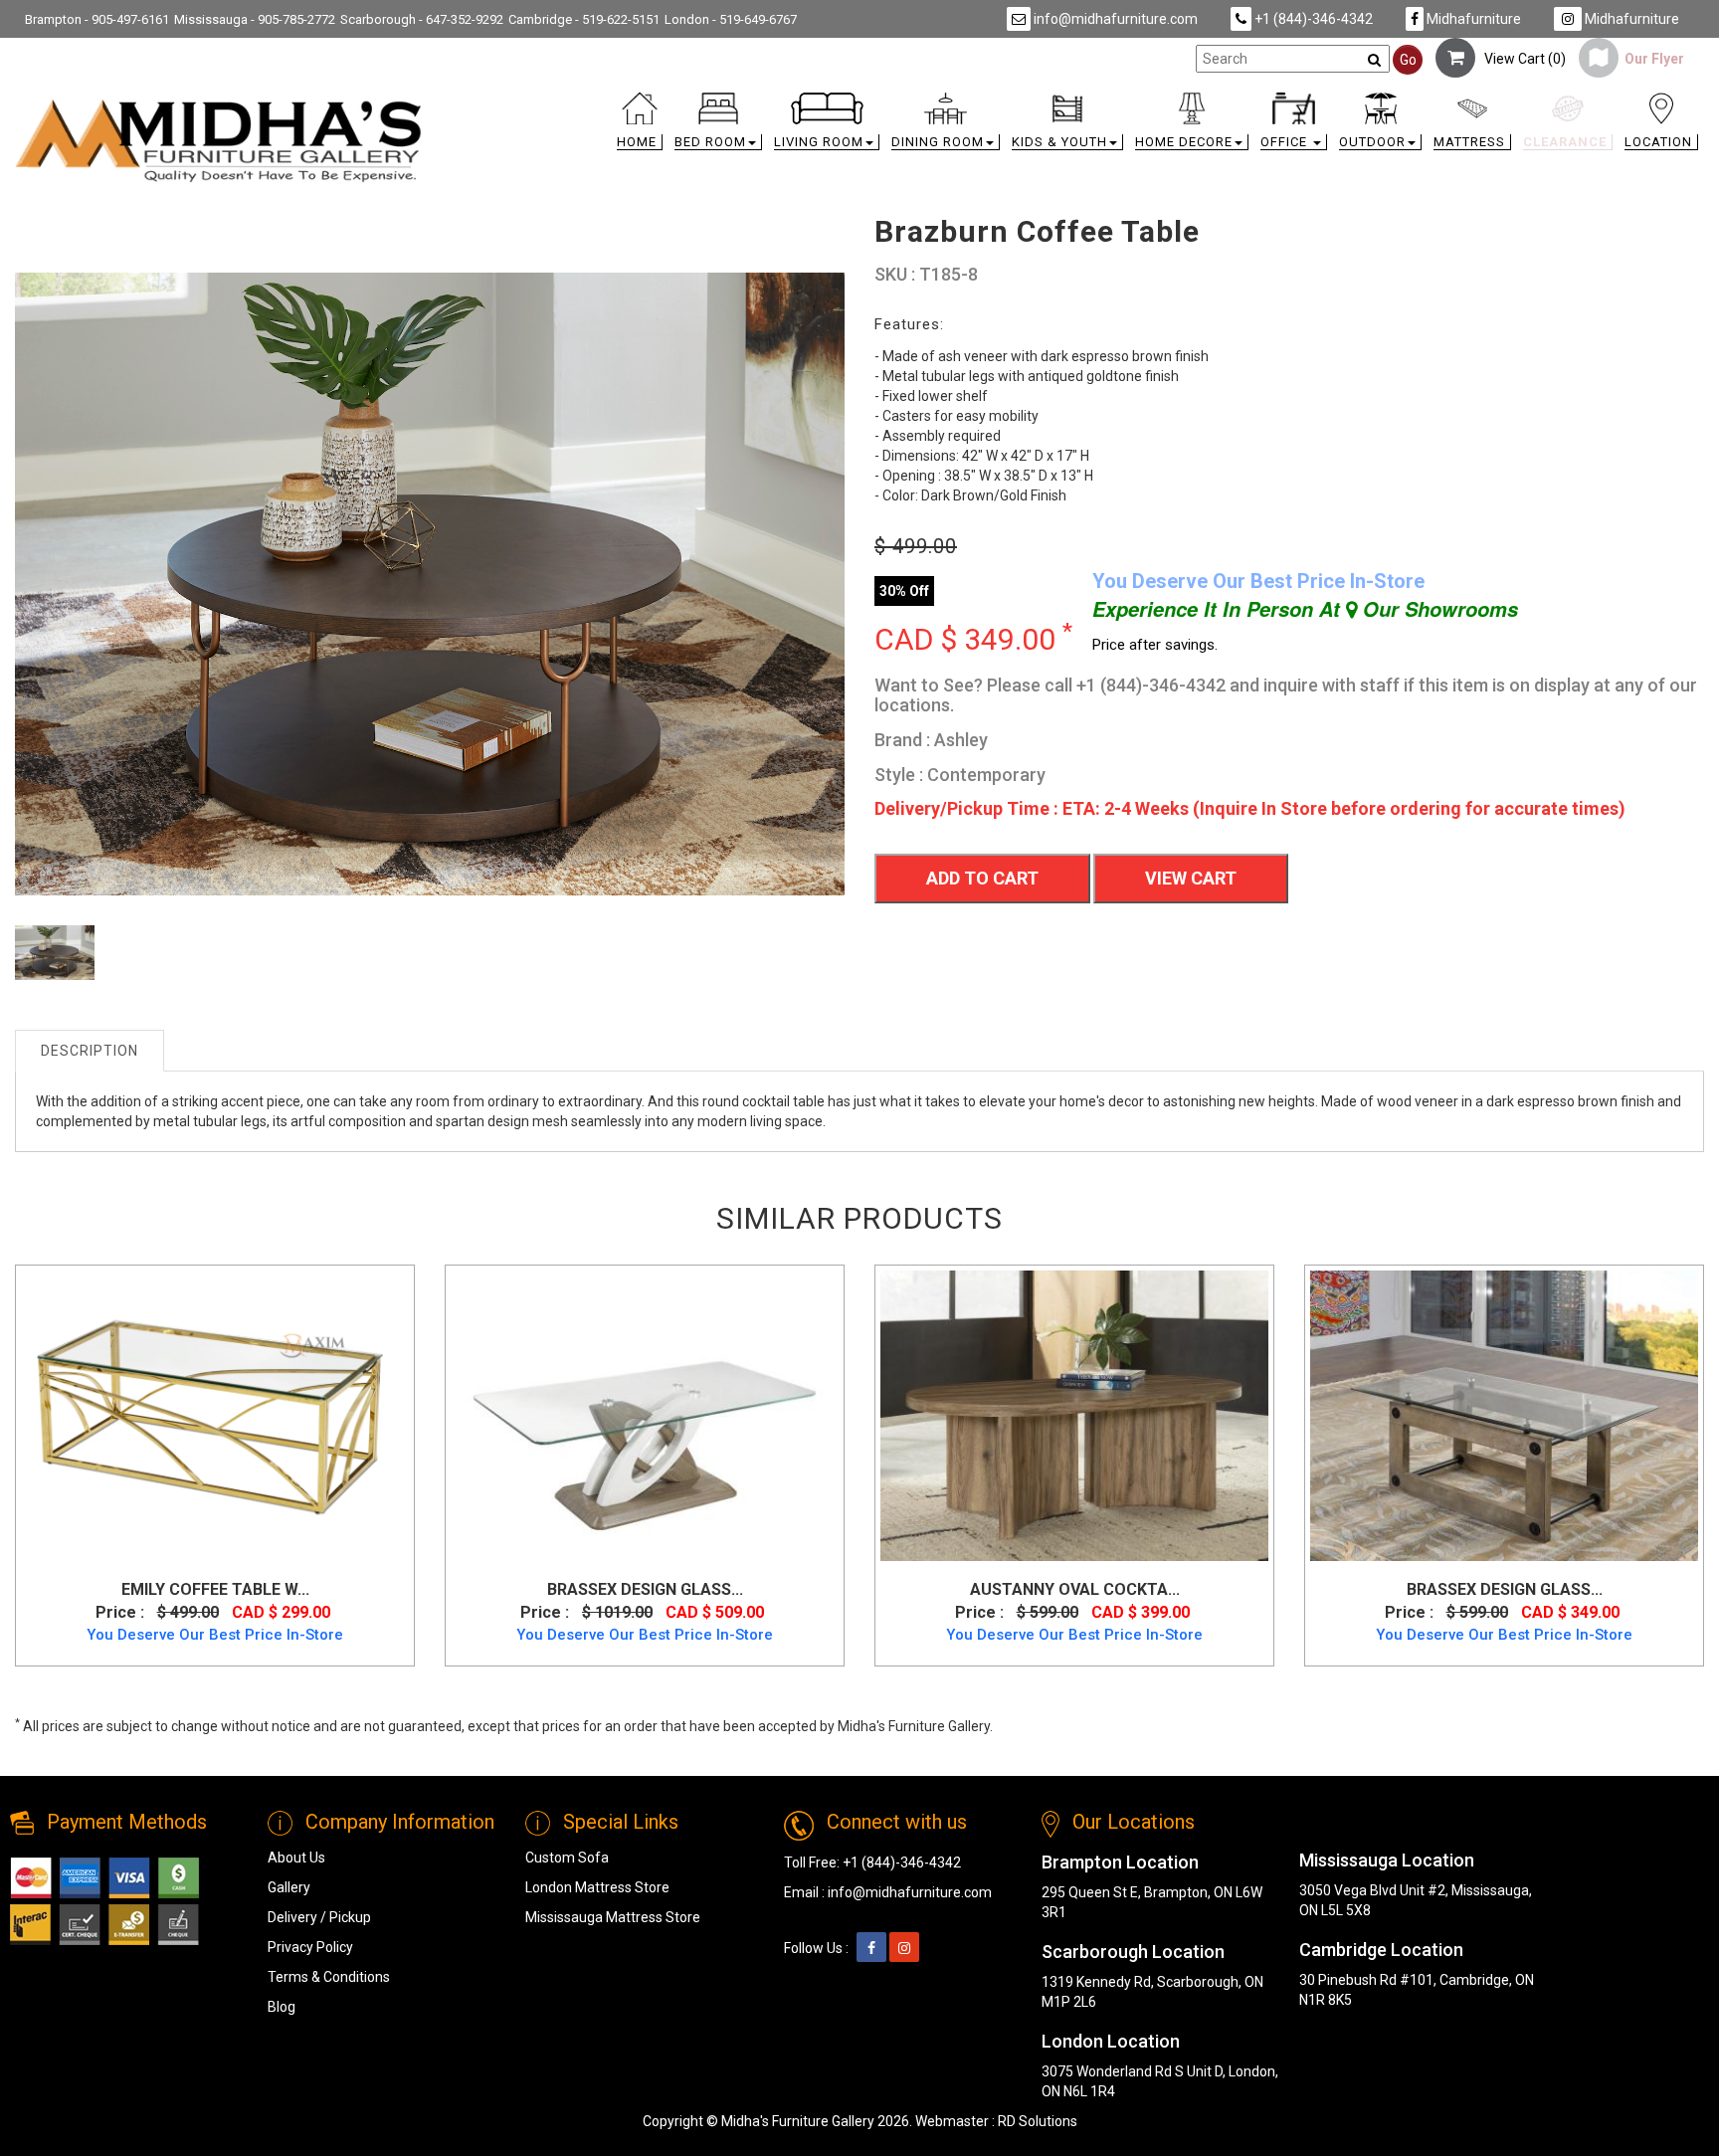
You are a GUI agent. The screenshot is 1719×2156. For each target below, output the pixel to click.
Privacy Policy (310, 1947)
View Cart (1191, 878)
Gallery (289, 1887)
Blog (282, 2007)
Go (1408, 60)
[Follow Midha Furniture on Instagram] (904, 1948)
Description (90, 1051)
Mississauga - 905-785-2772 (255, 19)
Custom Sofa (567, 1858)
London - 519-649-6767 (731, 19)
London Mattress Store (597, 1887)
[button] (718, 126)
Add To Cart (982, 878)
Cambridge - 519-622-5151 (584, 19)
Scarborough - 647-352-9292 (422, 19)
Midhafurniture (1472, 19)
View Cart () (1521, 59)
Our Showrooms (1437, 609)
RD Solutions (1038, 2121)
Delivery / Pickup (319, 1917)
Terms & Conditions (329, 1977)
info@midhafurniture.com (1114, 19)
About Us (296, 1858)
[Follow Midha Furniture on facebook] (871, 1948)
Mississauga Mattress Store (613, 1917)
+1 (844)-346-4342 (1312, 19)
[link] (1071, 101)
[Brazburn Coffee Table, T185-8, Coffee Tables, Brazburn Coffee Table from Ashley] (55, 966)
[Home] (219, 140)
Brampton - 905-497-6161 (97, 19)
